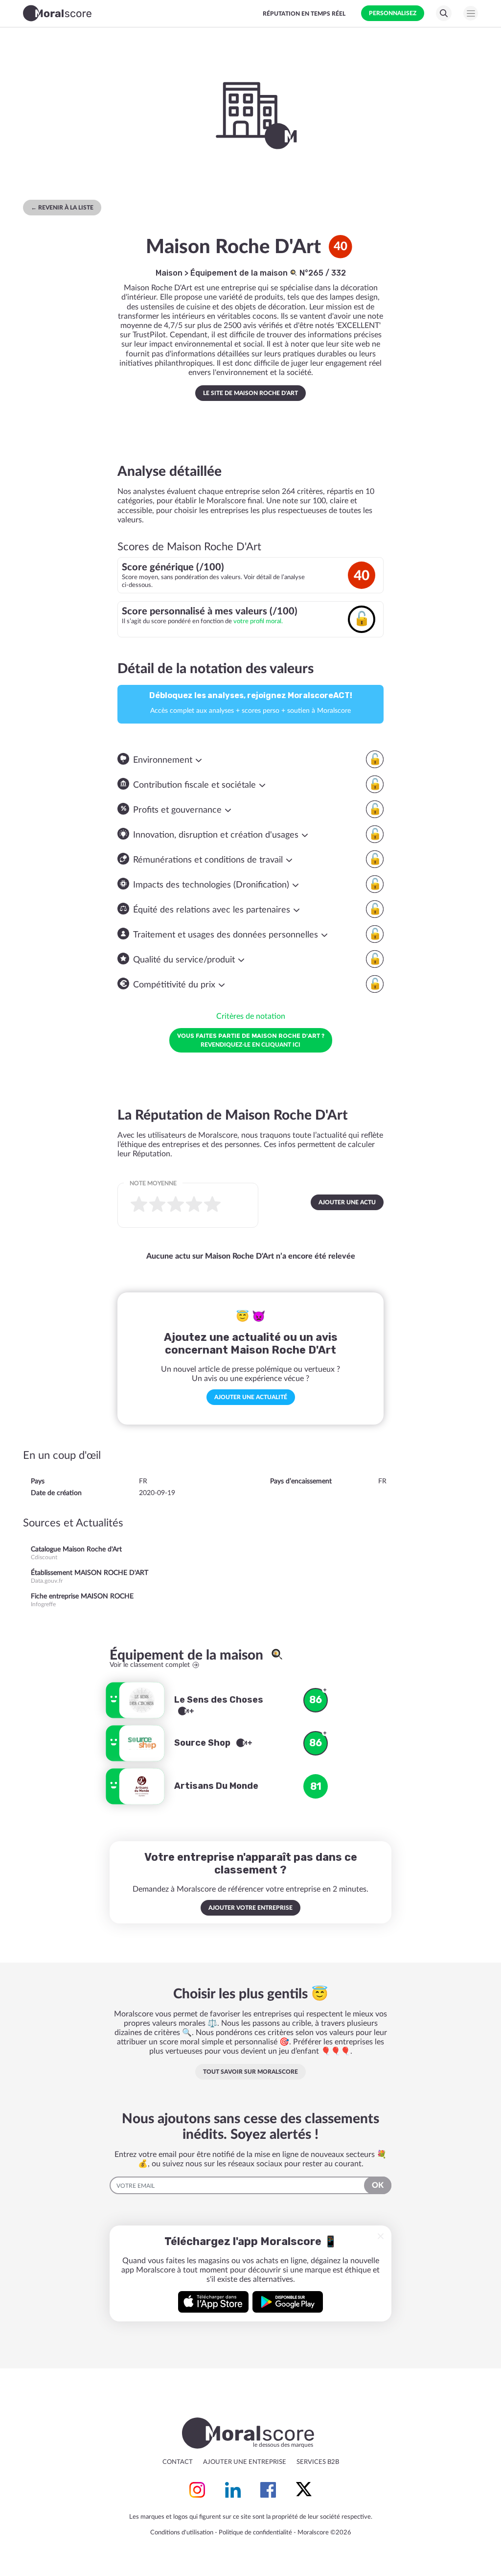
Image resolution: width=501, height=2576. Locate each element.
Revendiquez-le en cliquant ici (251, 1040)
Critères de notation (251, 1016)
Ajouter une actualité (251, 1397)
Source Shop (203, 1743)
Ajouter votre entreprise (250, 1908)
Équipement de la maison (240, 273)
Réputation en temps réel (304, 14)
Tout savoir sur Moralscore (250, 2072)
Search (444, 13)
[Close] (381, 2236)
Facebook (268, 2490)
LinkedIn (233, 2490)
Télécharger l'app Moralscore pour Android (288, 2302)
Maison (169, 273)
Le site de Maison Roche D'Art (250, 393)
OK (378, 2185)
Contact (178, 2462)
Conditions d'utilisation (182, 2533)
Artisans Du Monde (216, 1786)
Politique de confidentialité (255, 2533)
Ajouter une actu (347, 1202)
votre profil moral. (258, 621)
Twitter (304, 2490)
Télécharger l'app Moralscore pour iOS (213, 2302)
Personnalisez (393, 13)
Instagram (197, 2490)
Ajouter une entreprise (245, 2462)
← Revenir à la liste (62, 208)
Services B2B (318, 2462)
